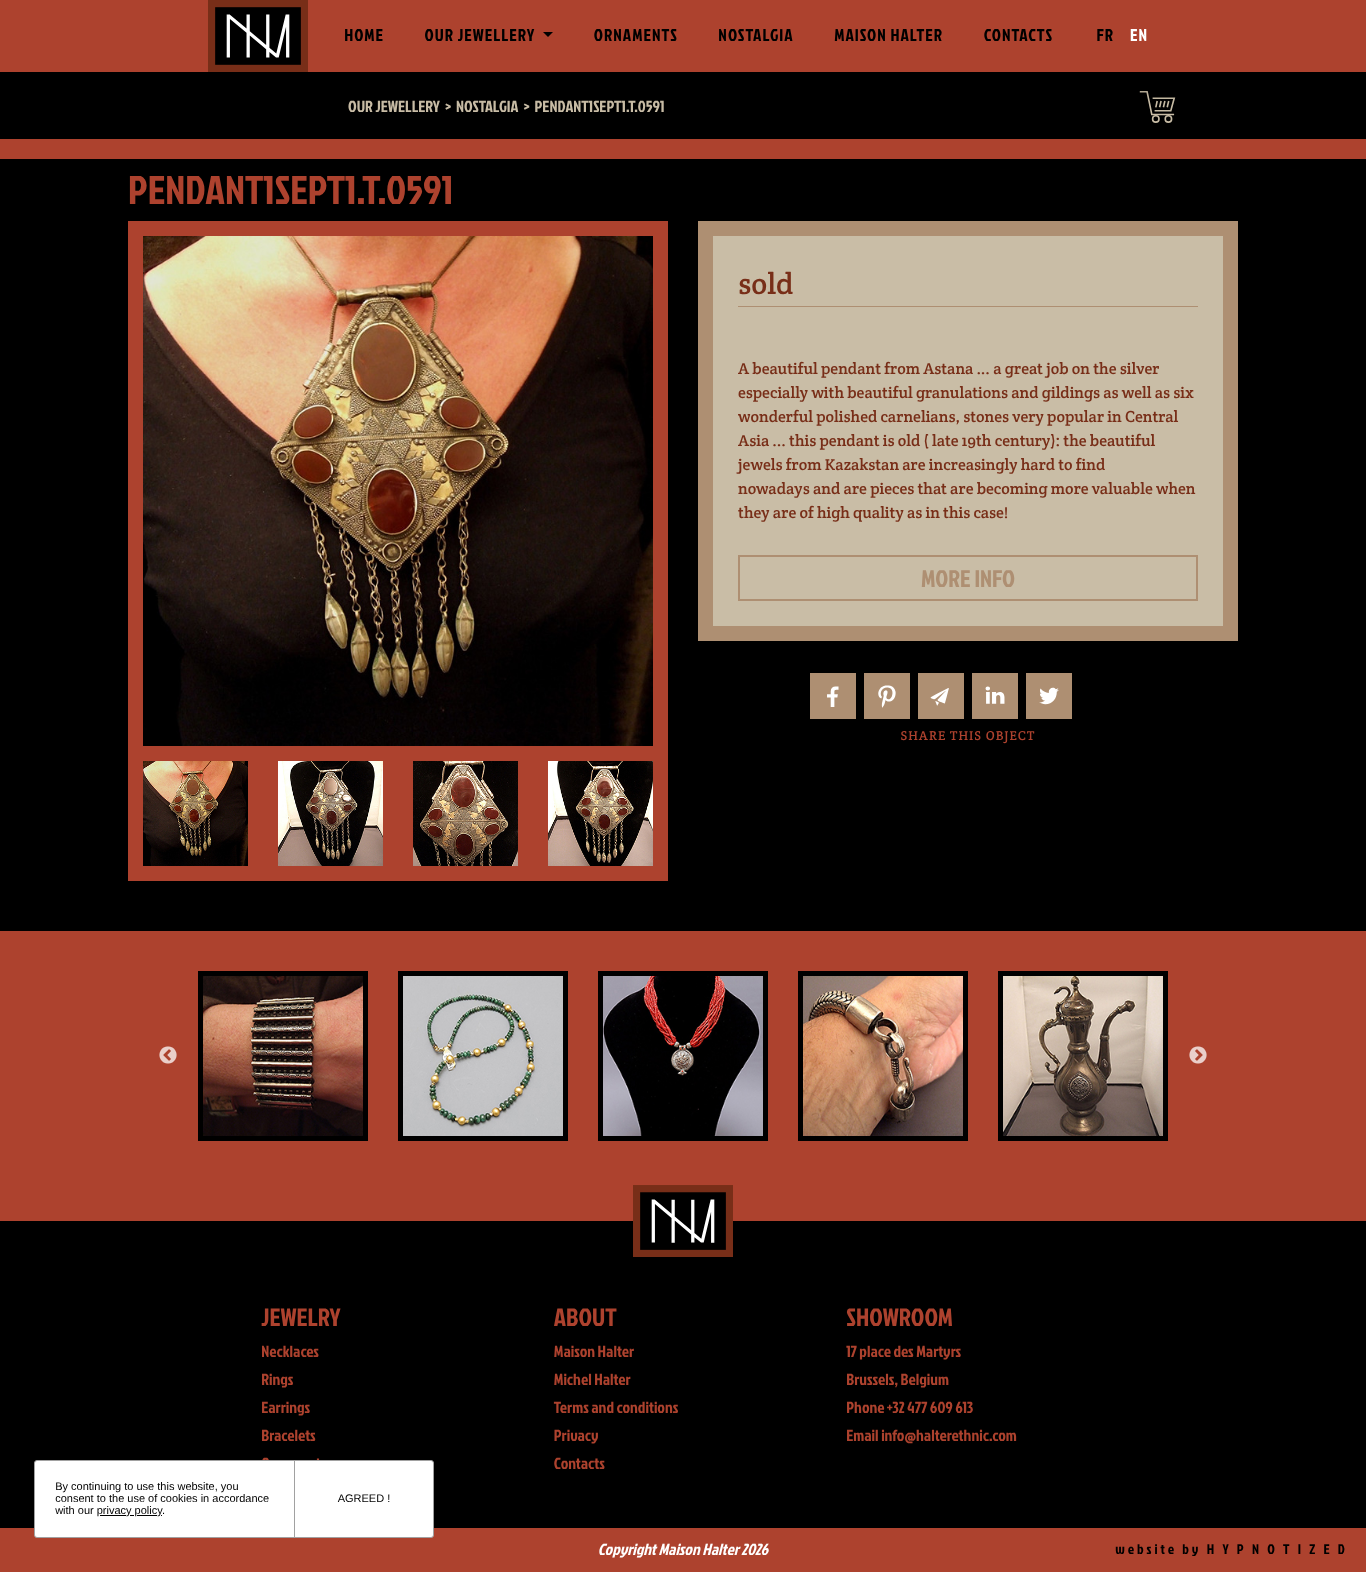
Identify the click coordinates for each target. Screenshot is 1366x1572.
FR (1106, 35)
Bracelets (288, 1436)
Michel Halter (592, 1380)
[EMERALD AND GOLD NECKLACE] (483, 1056)
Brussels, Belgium (897, 1380)
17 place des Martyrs (903, 1352)
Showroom (899, 1316)
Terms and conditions (616, 1408)
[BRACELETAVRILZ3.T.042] (283, 1056)
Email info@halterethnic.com (931, 1436)
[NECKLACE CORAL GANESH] (683, 1056)
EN (1139, 35)
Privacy (576, 1436)
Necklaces (290, 1352)
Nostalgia (755, 35)
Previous (168, 1056)
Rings (277, 1380)
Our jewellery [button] (482, 35)
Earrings (285, 1408)
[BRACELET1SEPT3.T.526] (883, 1056)
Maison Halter (888, 35)
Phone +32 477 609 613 (909, 1408)
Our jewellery (394, 107)
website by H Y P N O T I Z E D (1231, 1549)
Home (368, 35)
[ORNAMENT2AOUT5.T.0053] (1083, 1056)
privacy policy (129, 1511)
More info (968, 578)
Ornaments (636, 35)
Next (1198, 1056)
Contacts (1019, 35)
